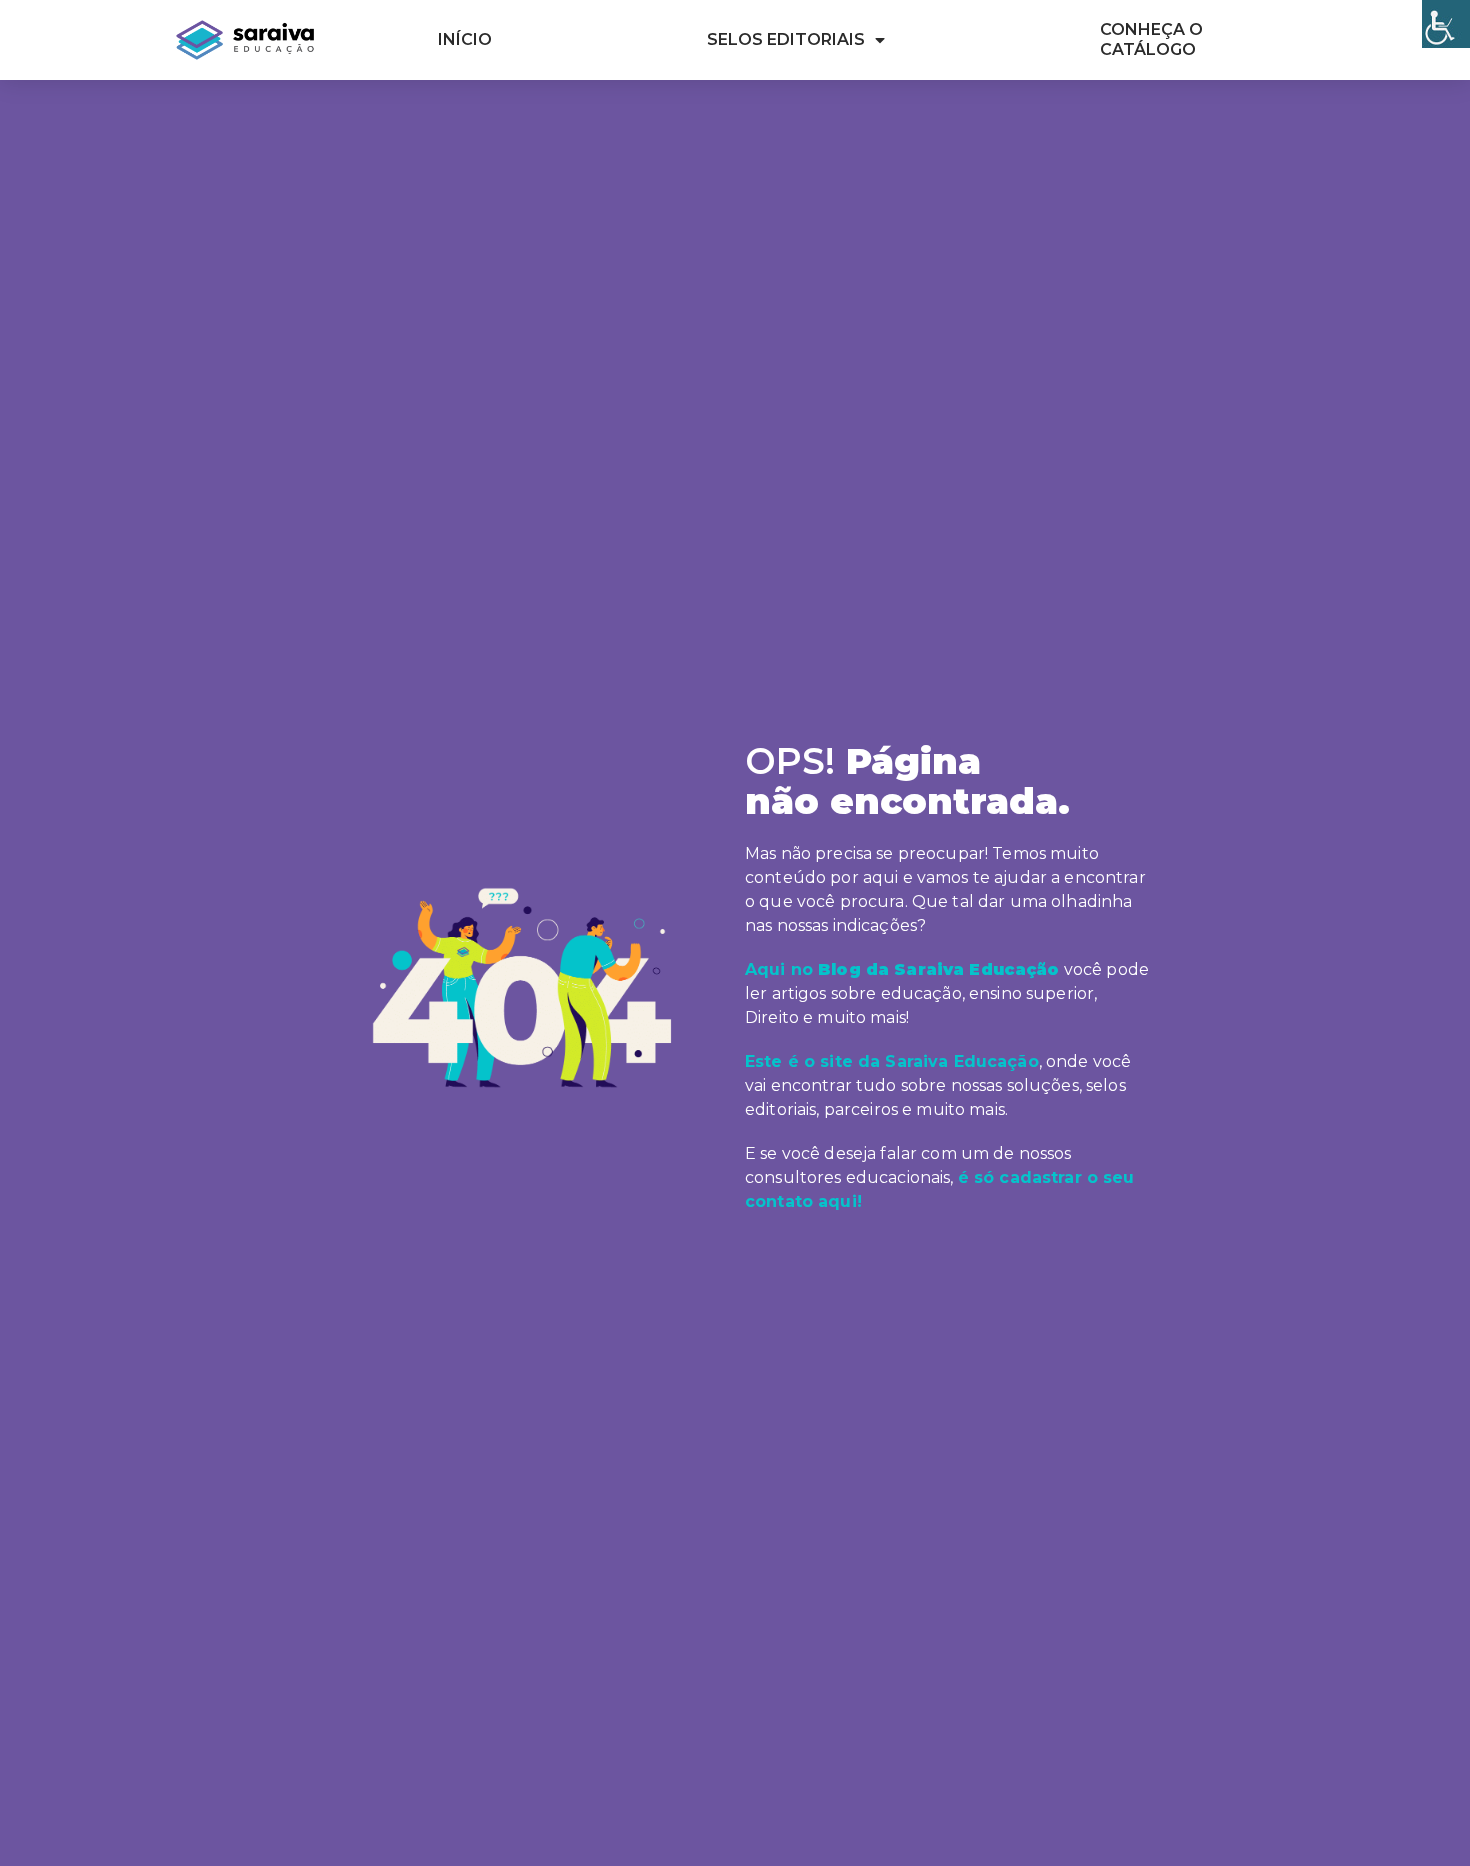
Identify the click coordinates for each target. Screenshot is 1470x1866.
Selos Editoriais (786, 39)
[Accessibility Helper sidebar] (1446, 24)
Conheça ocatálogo (1151, 39)
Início (465, 39)
